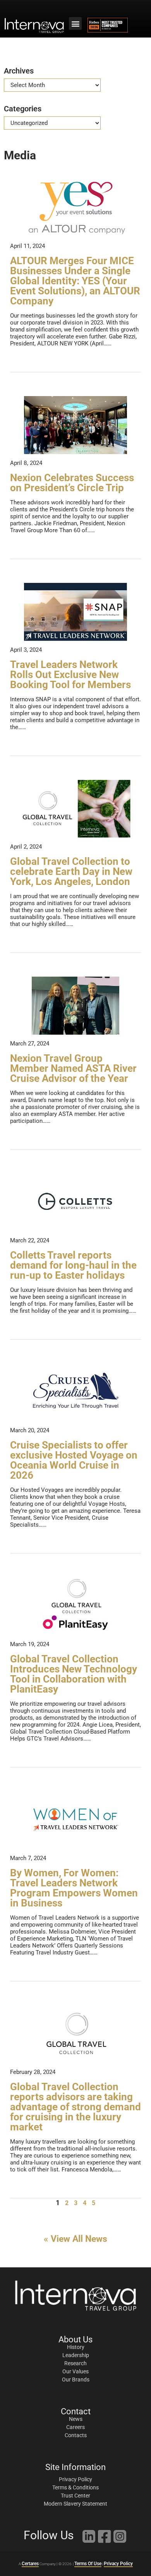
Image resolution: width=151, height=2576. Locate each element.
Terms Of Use (88, 2564)
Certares (30, 2564)
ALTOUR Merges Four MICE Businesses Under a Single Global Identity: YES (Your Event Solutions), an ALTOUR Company (75, 281)
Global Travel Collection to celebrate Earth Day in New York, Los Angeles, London (71, 871)
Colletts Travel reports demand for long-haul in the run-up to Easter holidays (73, 1265)
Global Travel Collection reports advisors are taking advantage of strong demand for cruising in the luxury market (75, 2107)
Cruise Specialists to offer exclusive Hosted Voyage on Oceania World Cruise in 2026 (74, 1460)
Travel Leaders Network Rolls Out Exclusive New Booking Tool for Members (70, 675)
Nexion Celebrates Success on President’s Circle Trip (72, 483)
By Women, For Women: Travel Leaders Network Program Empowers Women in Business (74, 1888)
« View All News (75, 2239)
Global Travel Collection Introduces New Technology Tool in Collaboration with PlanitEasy (74, 1674)
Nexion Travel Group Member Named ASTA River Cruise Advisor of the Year (73, 1068)
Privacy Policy (118, 2564)
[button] (75, 23)
